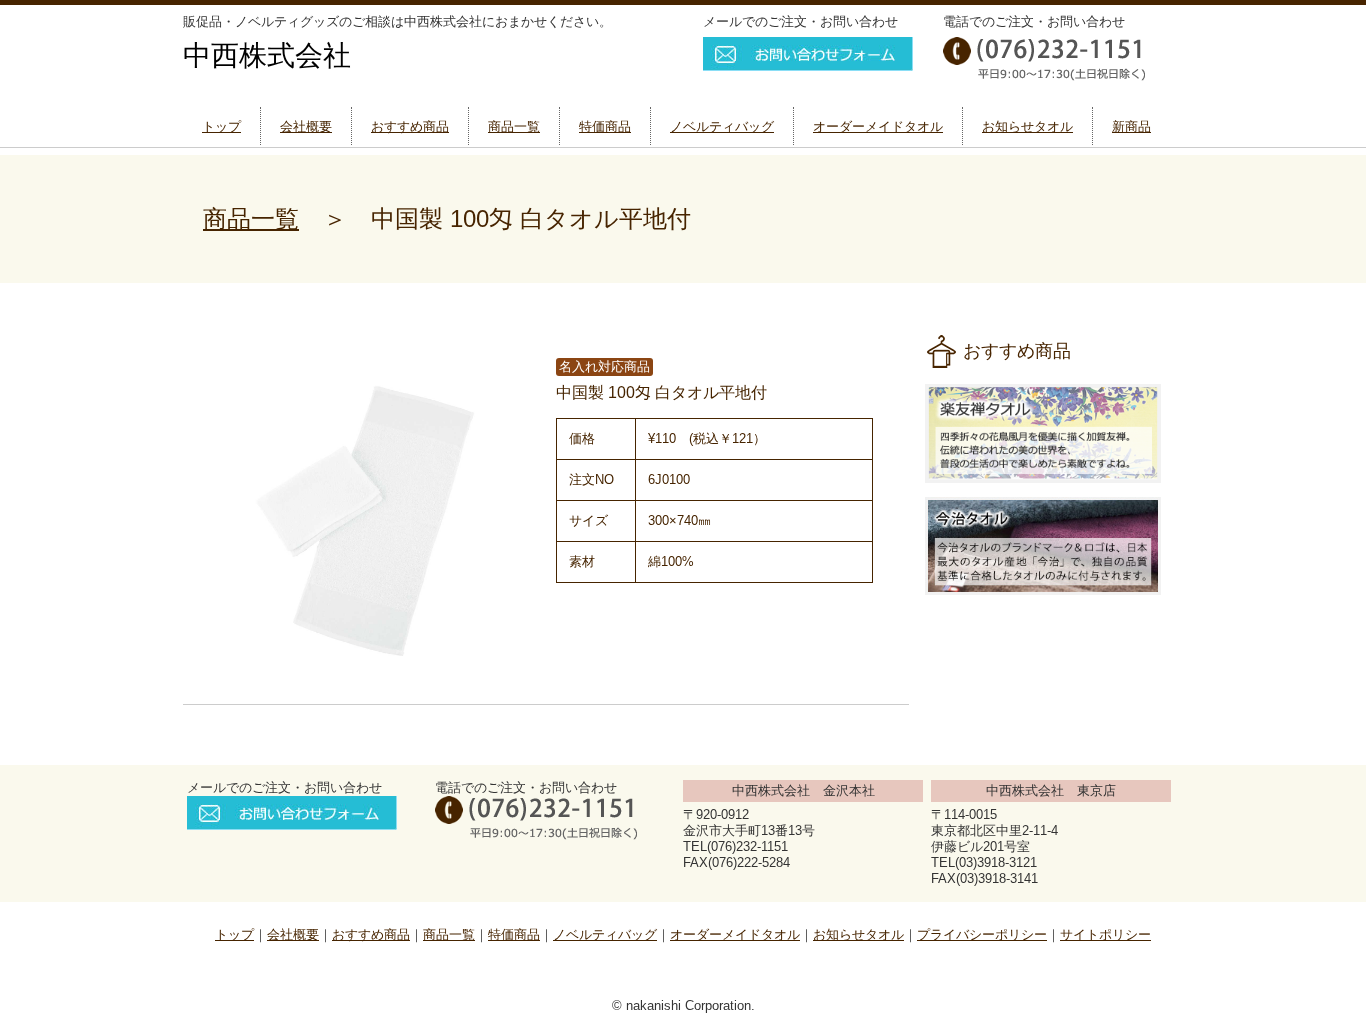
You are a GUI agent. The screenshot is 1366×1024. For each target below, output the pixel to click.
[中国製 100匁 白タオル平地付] (367, 670)
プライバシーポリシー (982, 934)
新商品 (1131, 126)
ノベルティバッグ (722, 126)
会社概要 (306, 126)
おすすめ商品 (410, 126)
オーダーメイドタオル (878, 126)
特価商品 (605, 126)
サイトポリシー (1105, 934)
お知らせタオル (1027, 126)
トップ (221, 126)
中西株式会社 (267, 55)
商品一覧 (514, 126)
